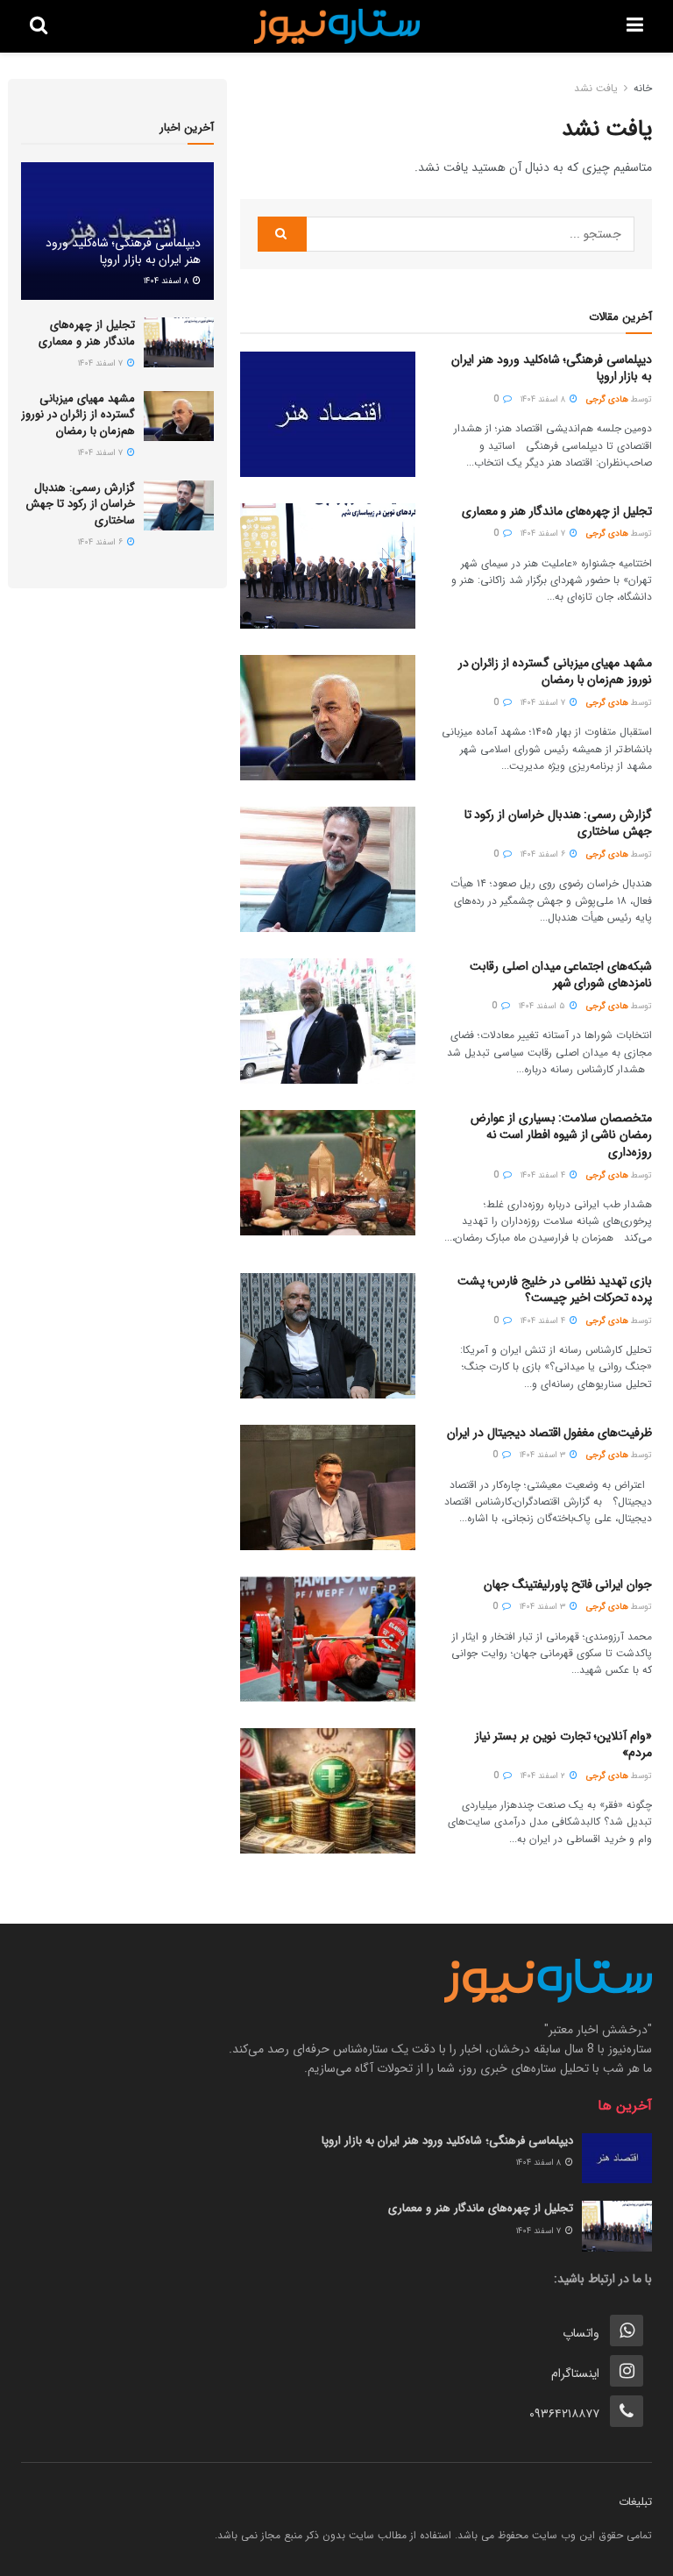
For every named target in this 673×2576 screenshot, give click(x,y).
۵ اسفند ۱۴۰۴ (543, 1006)
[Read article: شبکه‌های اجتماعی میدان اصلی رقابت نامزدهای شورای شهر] (328, 1021)
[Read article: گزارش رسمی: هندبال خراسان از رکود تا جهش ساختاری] (328, 869)
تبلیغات (635, 2502)
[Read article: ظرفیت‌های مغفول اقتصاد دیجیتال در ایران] (328, 1487)
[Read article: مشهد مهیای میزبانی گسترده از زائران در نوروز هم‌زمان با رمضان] (328, 718)
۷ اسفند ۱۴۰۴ (544, 534)
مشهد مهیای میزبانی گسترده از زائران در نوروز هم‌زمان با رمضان (555, 672)
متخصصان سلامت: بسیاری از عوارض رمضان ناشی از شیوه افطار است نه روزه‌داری (561, 1135)
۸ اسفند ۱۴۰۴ (544, 399)
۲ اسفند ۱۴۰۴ (544, 1776)
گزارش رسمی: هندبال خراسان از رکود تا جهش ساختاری (558, 823)
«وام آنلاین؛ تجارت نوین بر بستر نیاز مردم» (563, 1745)
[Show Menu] (635, 26)
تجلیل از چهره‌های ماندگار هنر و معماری (557, 511)
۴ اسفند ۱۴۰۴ (544, 1175)
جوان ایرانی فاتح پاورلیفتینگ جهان (568, 1584)
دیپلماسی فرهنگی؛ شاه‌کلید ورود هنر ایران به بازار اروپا (552, 368)
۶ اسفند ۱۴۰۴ (544, 854)
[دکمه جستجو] (39, 26)
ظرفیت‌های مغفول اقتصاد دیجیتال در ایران (549, 1433)
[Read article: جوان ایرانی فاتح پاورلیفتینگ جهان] (328, 1639)
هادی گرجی (607, 399)
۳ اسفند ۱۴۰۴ (544, 1455)
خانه (643, 88)
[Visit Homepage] (337, 26)
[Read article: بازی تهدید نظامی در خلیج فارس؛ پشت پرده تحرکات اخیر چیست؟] (328, 1336)
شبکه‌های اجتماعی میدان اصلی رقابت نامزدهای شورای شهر (561, 975)
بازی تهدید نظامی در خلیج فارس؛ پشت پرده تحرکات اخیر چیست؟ (555, 1290)
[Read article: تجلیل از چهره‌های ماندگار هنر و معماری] (328, 566)
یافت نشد (596, 88)
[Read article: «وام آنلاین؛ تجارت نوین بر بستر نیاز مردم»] (328, 1791)
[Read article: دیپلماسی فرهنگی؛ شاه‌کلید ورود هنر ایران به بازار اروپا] (328, 414)
